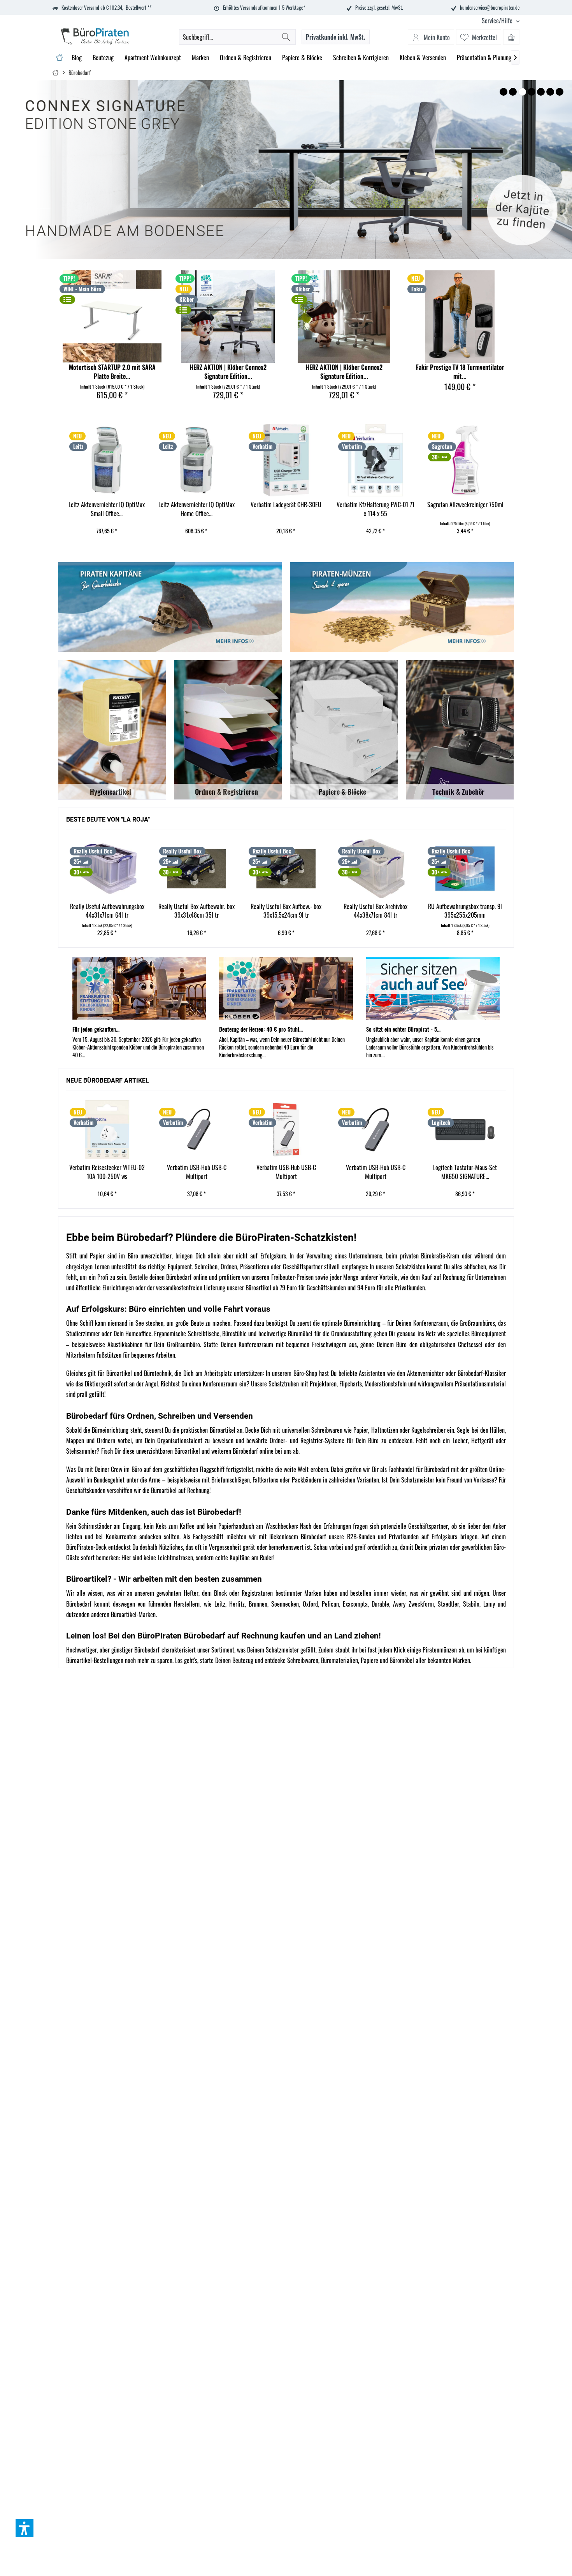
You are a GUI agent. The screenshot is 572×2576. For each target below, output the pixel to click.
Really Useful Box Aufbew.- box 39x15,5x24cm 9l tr (197, 911)
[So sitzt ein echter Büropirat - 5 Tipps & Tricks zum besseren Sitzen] (433, 988)
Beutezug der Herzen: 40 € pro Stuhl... (261, 1029)
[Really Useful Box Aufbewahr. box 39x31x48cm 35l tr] (107, 869)
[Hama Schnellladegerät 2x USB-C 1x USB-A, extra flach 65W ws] (465, 1130)
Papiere (369, 1660)
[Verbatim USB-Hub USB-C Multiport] (107, 1130)
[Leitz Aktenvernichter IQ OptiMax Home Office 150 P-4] (106, 460)
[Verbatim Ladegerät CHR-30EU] (196, 460)
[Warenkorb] (511, 37)
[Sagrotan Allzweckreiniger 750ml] (375, 460)
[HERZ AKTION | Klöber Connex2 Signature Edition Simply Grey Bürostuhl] (228, 317)
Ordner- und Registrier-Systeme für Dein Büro (324, 1440)
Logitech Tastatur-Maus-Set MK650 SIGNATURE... (375, 1172)
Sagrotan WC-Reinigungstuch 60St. (465, 509)
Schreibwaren (303, 1660)
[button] (25, 2528)
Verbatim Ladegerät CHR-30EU (196, 505)
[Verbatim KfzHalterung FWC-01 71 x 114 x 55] (286, 460)
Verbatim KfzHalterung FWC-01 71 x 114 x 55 (286, 509)
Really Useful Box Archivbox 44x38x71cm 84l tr (286, 911)
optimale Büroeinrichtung (351, 1323)
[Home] (59, 58)
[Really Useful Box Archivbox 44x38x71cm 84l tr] (286, 869)
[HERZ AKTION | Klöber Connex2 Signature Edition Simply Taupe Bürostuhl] (344, 317)
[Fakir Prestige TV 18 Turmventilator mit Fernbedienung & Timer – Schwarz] (460, 317)
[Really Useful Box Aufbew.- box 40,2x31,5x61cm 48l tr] (465, 869)
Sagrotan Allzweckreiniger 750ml (375, 505)
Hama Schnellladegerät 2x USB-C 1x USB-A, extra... (465, 1172)
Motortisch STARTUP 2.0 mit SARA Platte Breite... (112, 372)
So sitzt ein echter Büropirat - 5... (403, 1029)
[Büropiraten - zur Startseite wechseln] (95, 36)
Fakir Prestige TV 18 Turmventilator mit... (460, 372)
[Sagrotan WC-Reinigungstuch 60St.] (465, 460)
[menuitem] (498, 21)
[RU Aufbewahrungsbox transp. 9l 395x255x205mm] (375, 869)
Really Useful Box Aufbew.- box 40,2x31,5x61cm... (465, 911)
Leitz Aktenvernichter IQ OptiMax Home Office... (107, 509)
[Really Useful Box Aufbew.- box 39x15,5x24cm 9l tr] (197, 869)
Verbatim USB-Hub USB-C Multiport (107, 1172)
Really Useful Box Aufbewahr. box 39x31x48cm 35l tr (107, 911)
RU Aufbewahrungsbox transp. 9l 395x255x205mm (375, 911)
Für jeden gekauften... (96, 1029)
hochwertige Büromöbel (285, 1334)
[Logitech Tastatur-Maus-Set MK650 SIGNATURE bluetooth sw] (375, 1130)
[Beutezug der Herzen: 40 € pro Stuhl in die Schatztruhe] (286, 988)
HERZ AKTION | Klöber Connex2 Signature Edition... (228, 372)
